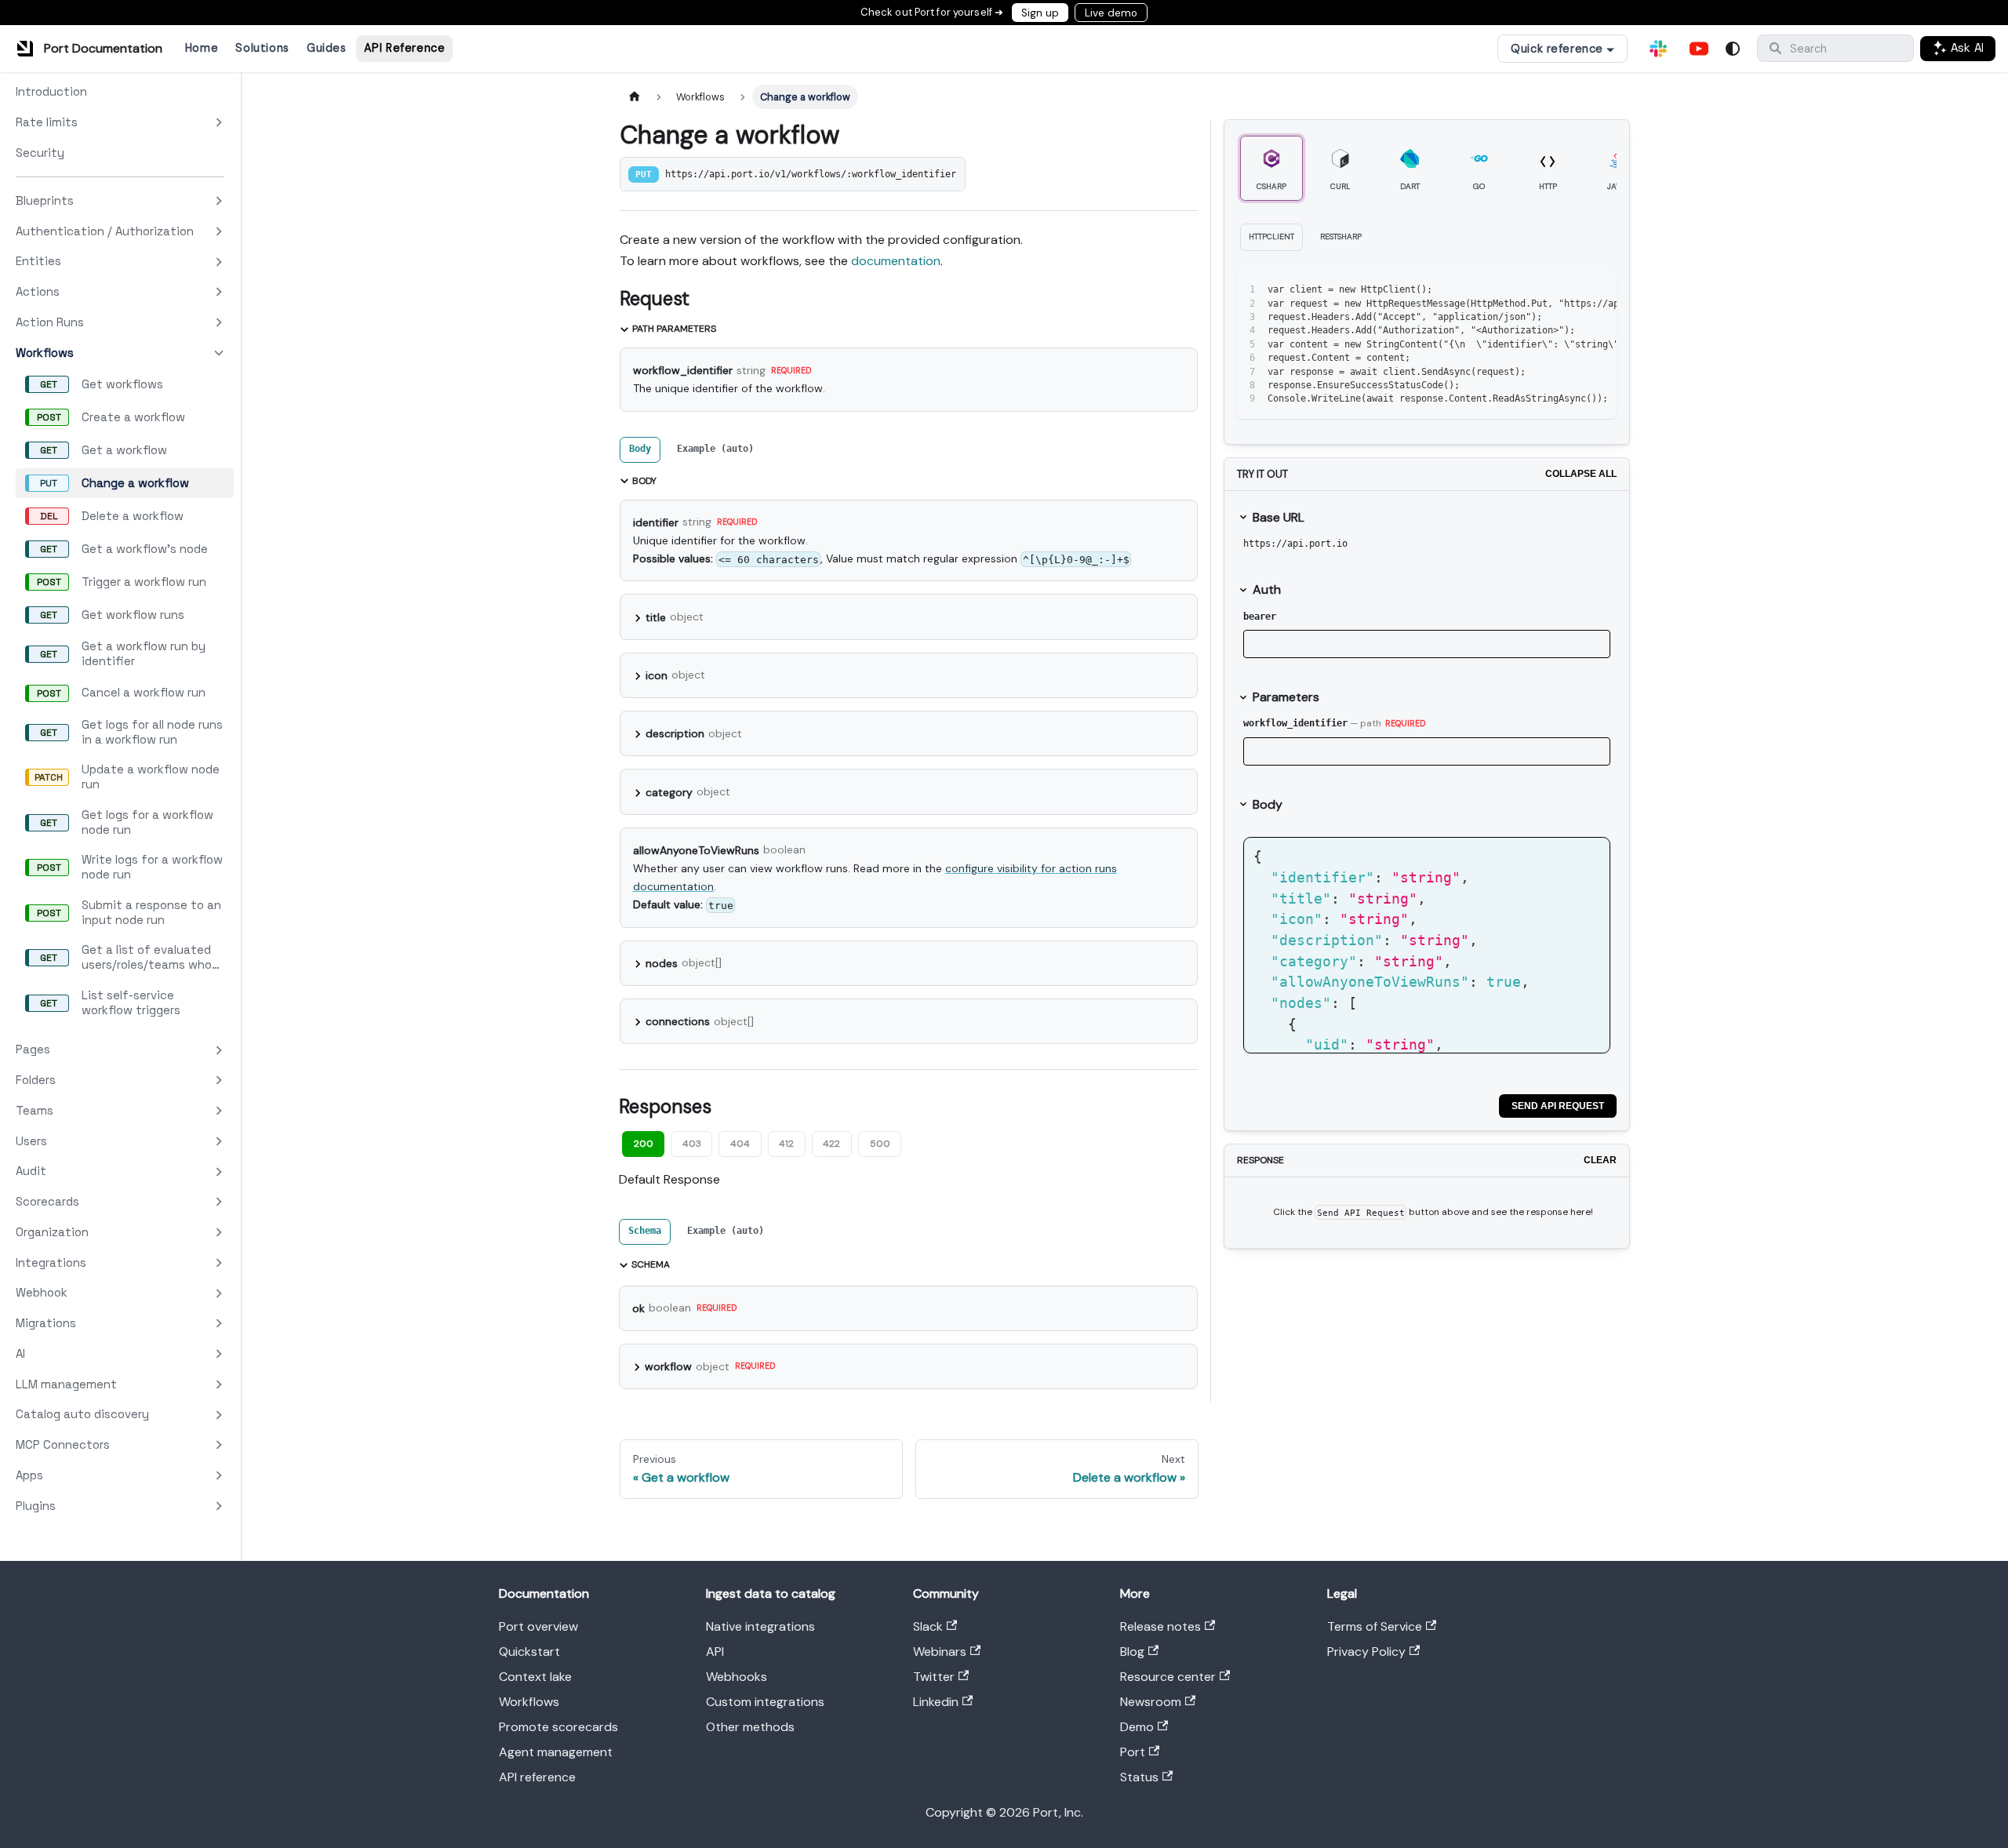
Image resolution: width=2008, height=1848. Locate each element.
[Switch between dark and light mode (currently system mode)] (1733, 49)
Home (202, 48)
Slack (928, 1626)
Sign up (1040, 13)
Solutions (262, 48)
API (715, 1652)
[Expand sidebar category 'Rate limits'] (219, 123)
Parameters (1286, 697)
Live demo (1111, 13)
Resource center (1168, 1677)
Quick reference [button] (1557, 49)
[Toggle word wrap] (1541, 290)
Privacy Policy (1366, 1652)
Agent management (556, 1752)
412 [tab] (786, 1144)
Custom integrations (765, 1702)
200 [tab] (644, 1144)
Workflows (529, 1702)
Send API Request (1558, 1106)
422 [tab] (831, 1144)
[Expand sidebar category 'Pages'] (219, 1050)
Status (1139, 1777)
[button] (120, 201)
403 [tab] (692, 1144)
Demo (1137, 1727)
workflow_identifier (1295, 723)
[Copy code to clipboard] (1569, 290)
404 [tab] (740, 1144)
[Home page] (635, 97)
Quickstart (529, 1652)
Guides (326, 48)
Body (1268, 804)
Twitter (934, 1677)
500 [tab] (880, 1144)
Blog (1132, 1652)
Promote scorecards (558, 1727)
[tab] (640, 450)
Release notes (1160, 1626)
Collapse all (1581, 474)
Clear (1600, 1160)
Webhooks (737, 1677)
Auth (1267, 589)
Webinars (940, 1652)
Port (1133, 1752)
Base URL (1279, 517)
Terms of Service (1375, 1626)
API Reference (405, 48)
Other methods (750, 1727)
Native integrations (760, 1626)
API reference (537, 1777)
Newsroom (1151, 1702)
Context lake (535, 1677)
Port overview (538, 1626)
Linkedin (936, 1702)
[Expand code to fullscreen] (1597, 290)
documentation (896, 261)
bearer (1260, 617)
